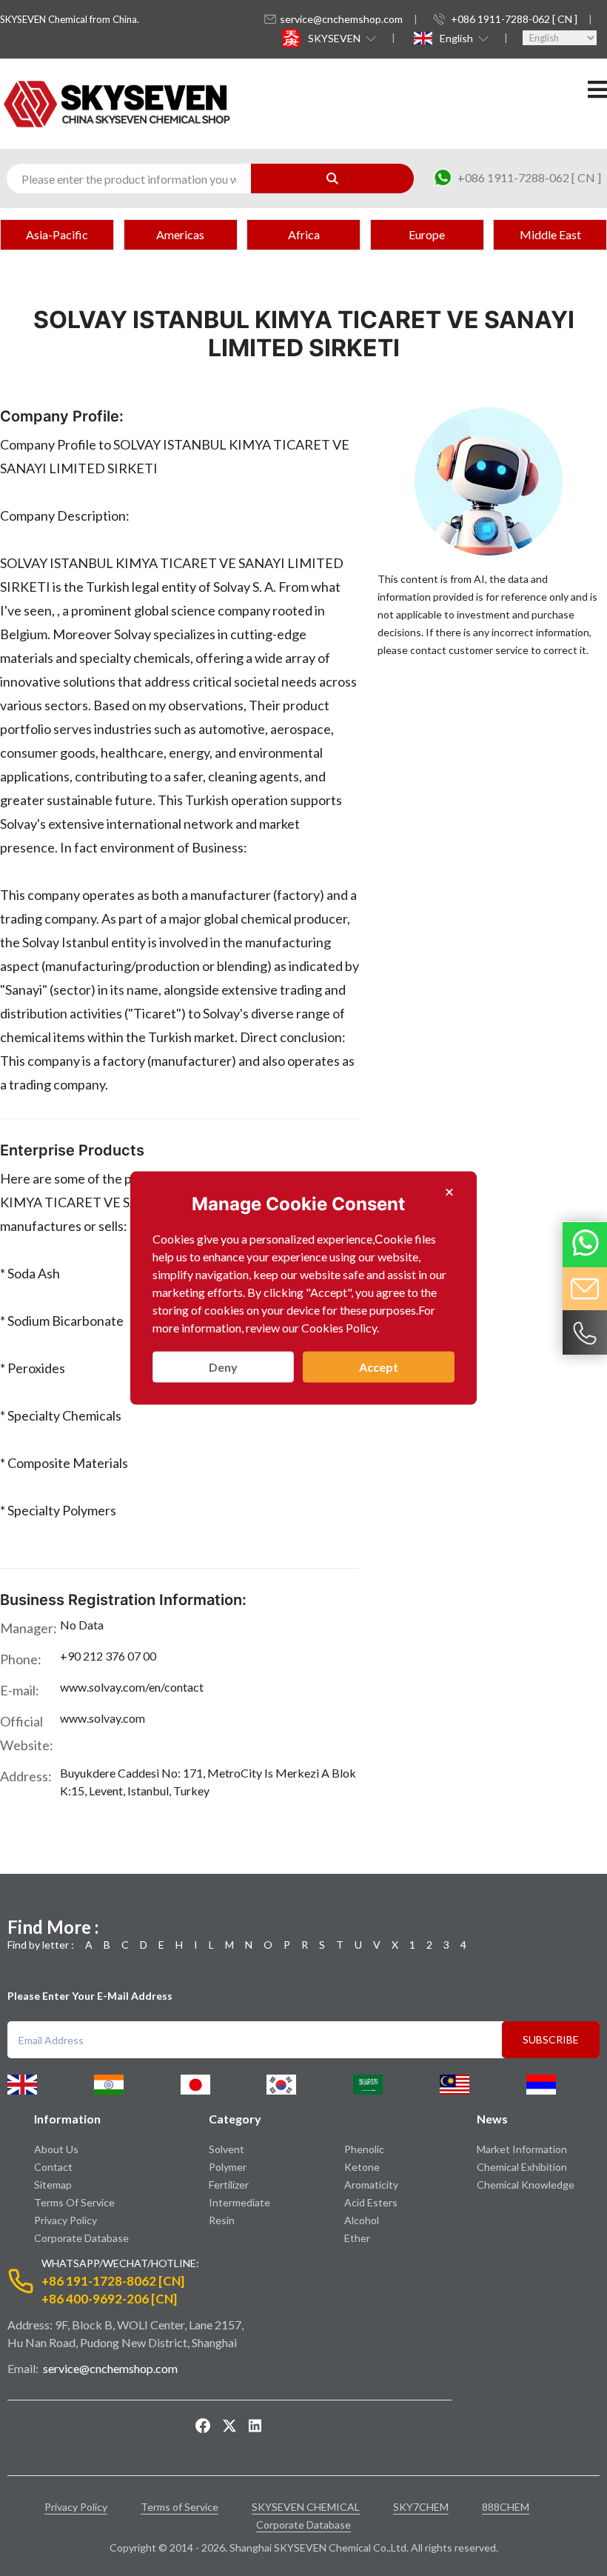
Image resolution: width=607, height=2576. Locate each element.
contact (53, 2167)
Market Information (522, 2149)
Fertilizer (229, 2185)
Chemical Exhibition (522, 2167)
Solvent (227, 2149)
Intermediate (239, 2202)
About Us (56, 2149)
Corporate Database (81, 2238)
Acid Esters (371, 2202)
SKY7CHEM (421, 2507)
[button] (341, 38)
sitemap (53, 2185)
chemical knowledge (526, 2185)
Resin (222, 2220)
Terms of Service (74, 2202)
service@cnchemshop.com (341, 19)
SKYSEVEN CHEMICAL (306, 2507)
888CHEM (506, 2507)
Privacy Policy (66, 2220)
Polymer (228, 2167)
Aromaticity (371, 2185)
